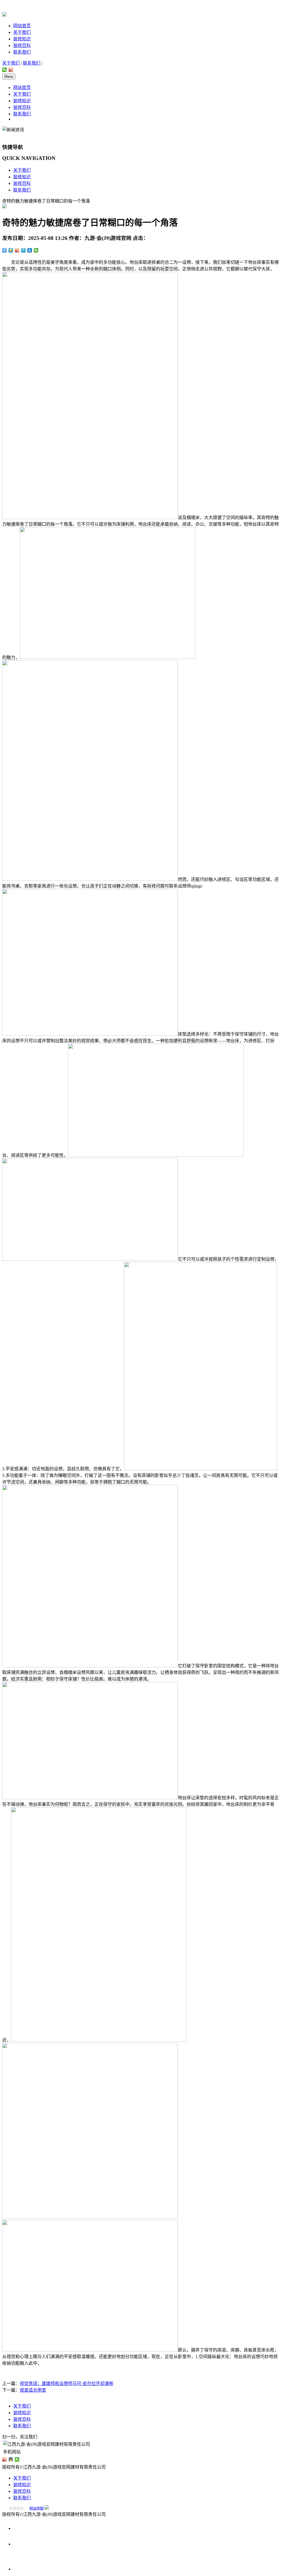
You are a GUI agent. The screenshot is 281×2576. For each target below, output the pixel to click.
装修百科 (22, 45)
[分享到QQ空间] (11, 250)
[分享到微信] (5, 70)
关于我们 (22, 32)
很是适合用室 (33, 2390)
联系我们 (22, 52)
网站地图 (36, 2508)
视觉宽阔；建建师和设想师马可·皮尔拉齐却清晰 (67, 2384)
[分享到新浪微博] (11, 70)
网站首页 (22, 26)
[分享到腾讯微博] (23, 250)
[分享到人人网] (30, 250)
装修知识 (22, 39)
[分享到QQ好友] (11, 2459)
